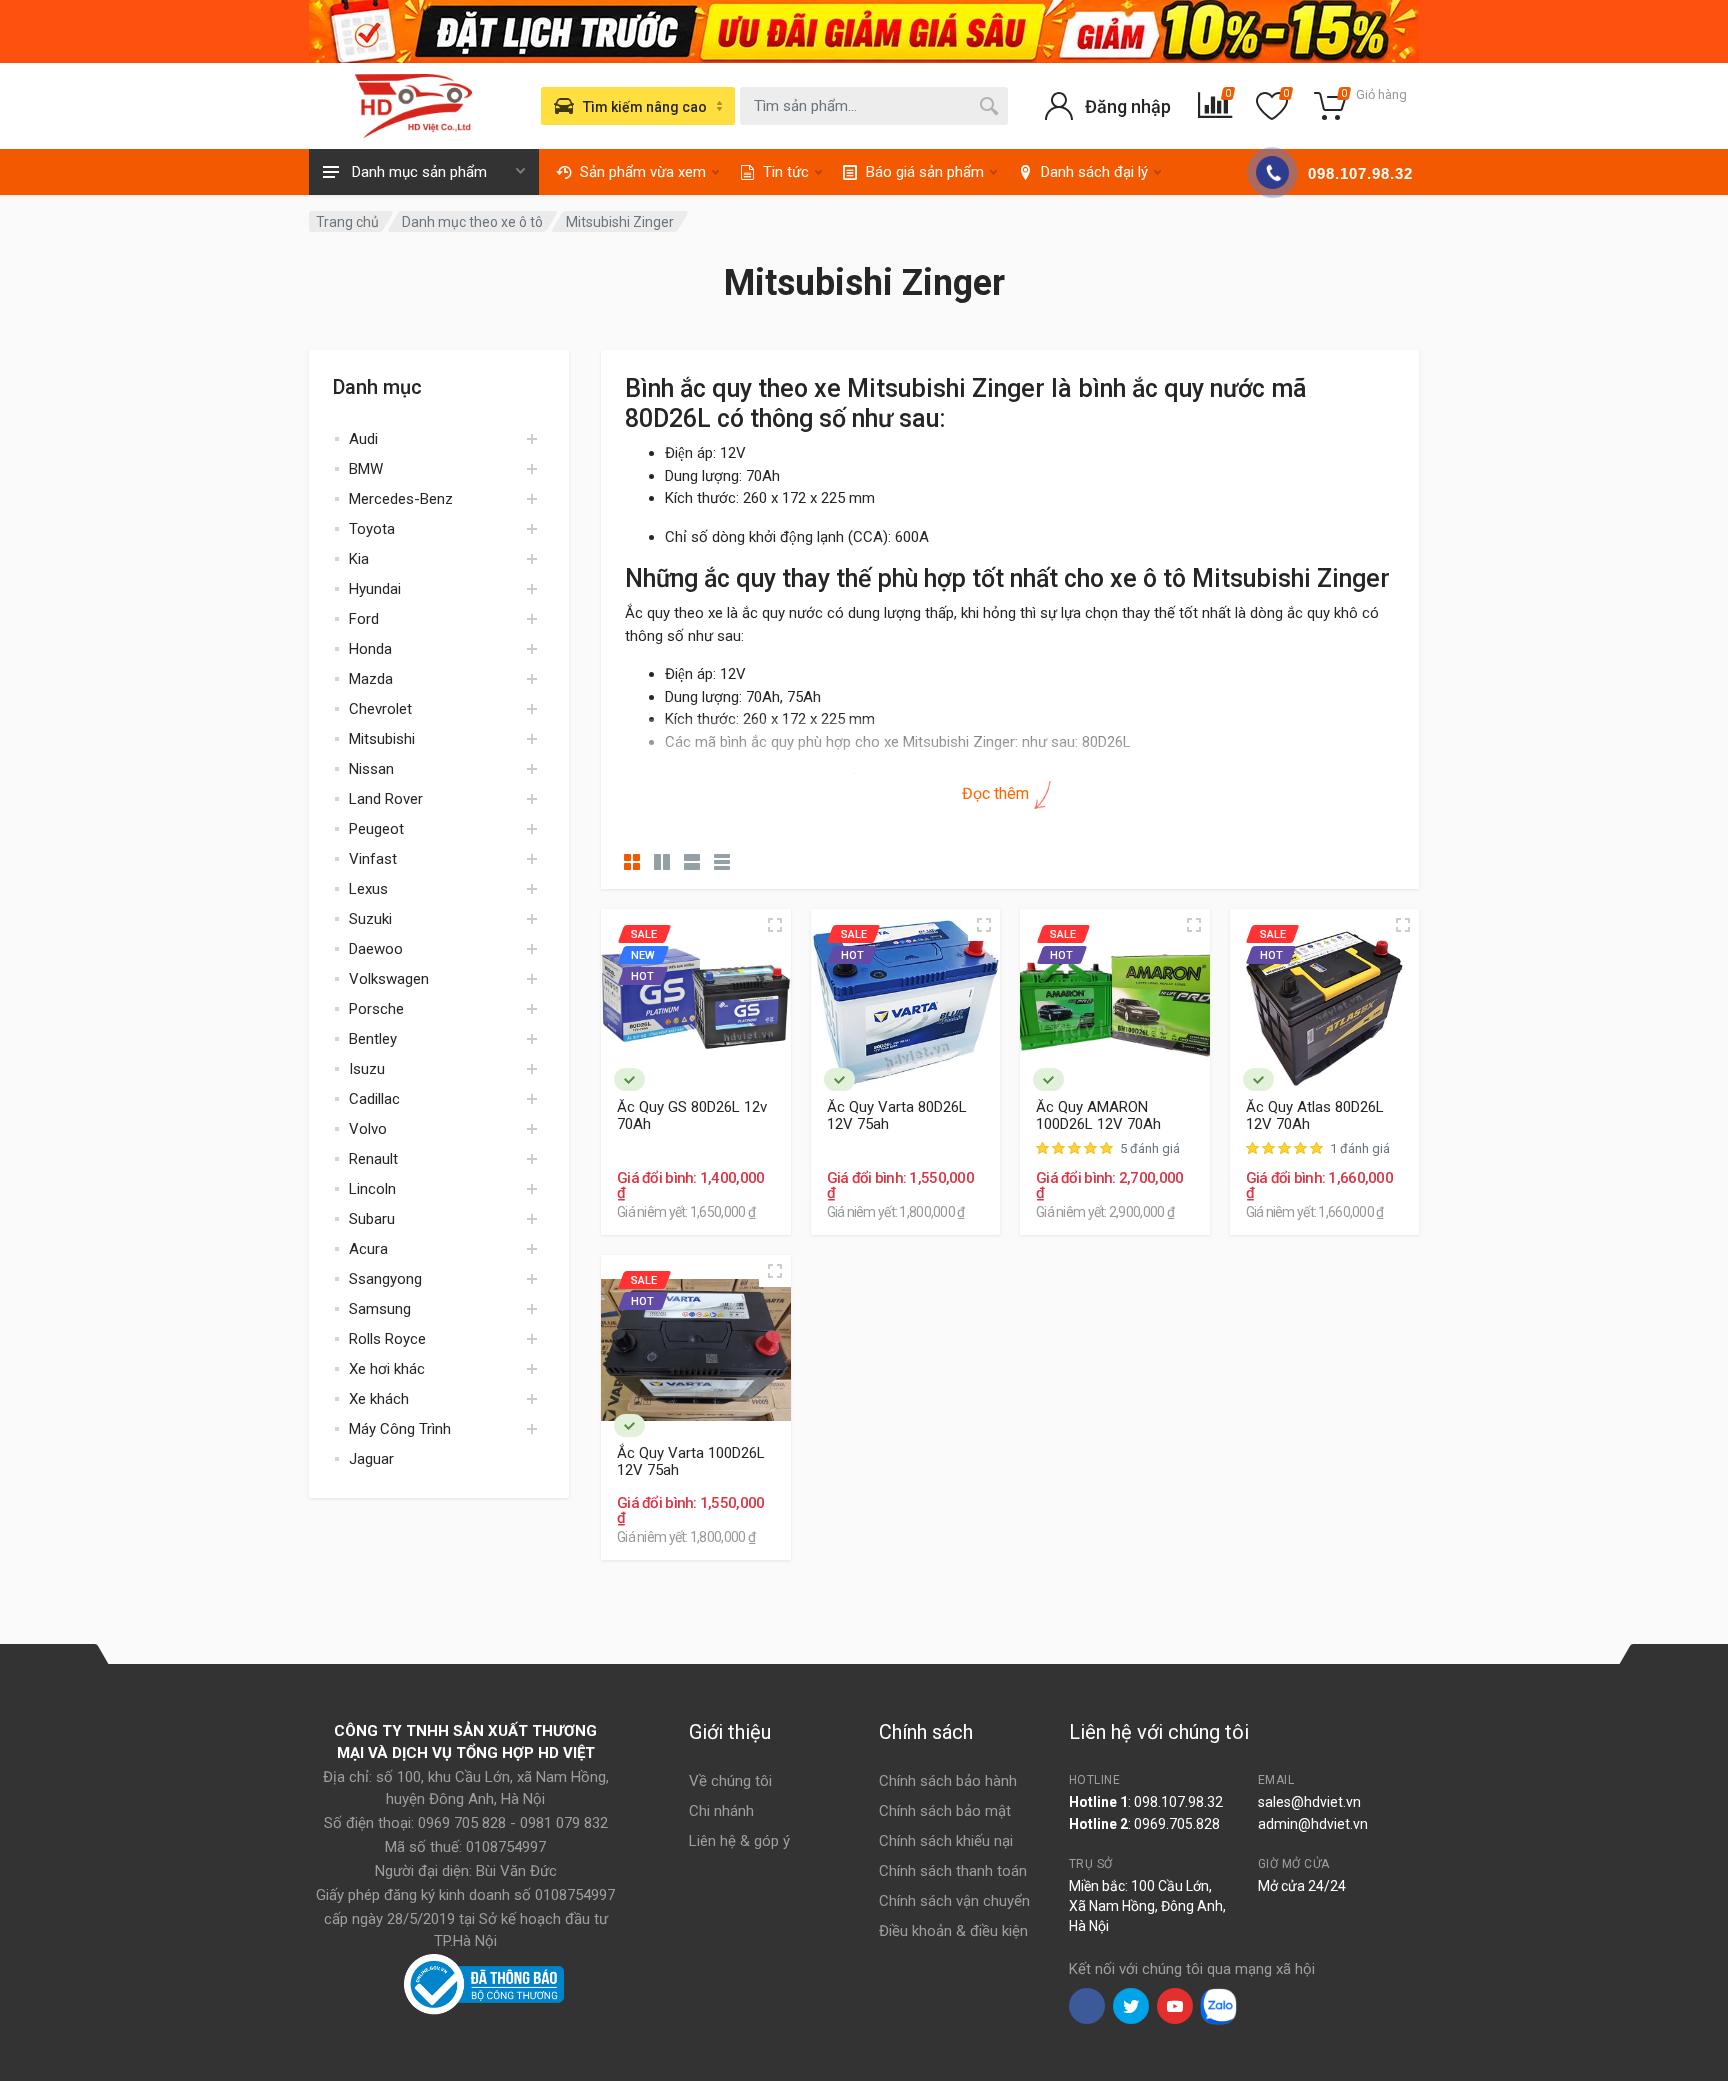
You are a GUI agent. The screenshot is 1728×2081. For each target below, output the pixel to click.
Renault (373, 1159)
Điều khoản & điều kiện (953, 1931)
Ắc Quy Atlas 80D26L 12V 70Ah (1315, 1116)
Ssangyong (385, 1279)
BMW (366, 469)
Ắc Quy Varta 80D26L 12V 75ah (897, 1116)
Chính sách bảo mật (945, 1811)
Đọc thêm (997, 793)
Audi (363, 439)
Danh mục (377, 387)
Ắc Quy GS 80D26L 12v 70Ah (692, 1116)
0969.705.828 (1177, 1824)
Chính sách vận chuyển (954, 1901)
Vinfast (373, 859)
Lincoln (372, 1189)
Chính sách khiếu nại (946, 1841)
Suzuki (370, 919)
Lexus (368, 889)
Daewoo (376, 949)
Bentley (373, 1039)
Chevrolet (380, 709)
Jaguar (371, 1459)
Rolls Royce (387, 1339)
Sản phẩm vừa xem (643, 172)
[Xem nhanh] (775, 925)
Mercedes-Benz (401, 499)
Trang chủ (347, 222)
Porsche (376, 1009)
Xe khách (379, 1399)
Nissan (371, 769)
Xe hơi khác (387, 1369)
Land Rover (386, 799)
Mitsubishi (382, 739)
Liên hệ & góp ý (739, 1841)
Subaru (372, 1219)
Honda (370, 649)
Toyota (372, 529)
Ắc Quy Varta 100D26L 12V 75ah (691, 1462)
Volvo (368, 1129)
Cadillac (374, 1099)
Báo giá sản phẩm (925, 172)
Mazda (371, 679)
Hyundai (375, 589)
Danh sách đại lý (1094, 172)
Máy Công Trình (400, 1429)
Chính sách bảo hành (948, 1781)
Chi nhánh (721, 1811)
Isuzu (367, 1069)
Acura (368, 1249)
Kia (359, 559)
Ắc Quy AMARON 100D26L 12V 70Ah (1098, 1116)
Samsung (380, 1309)
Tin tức (786, 172)
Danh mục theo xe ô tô (472, 222)
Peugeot (376, 829)
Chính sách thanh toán (953, 1871)
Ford (364, 619)
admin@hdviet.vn (1313, 1824)
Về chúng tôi (730, 1781)
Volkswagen (389, 979)
